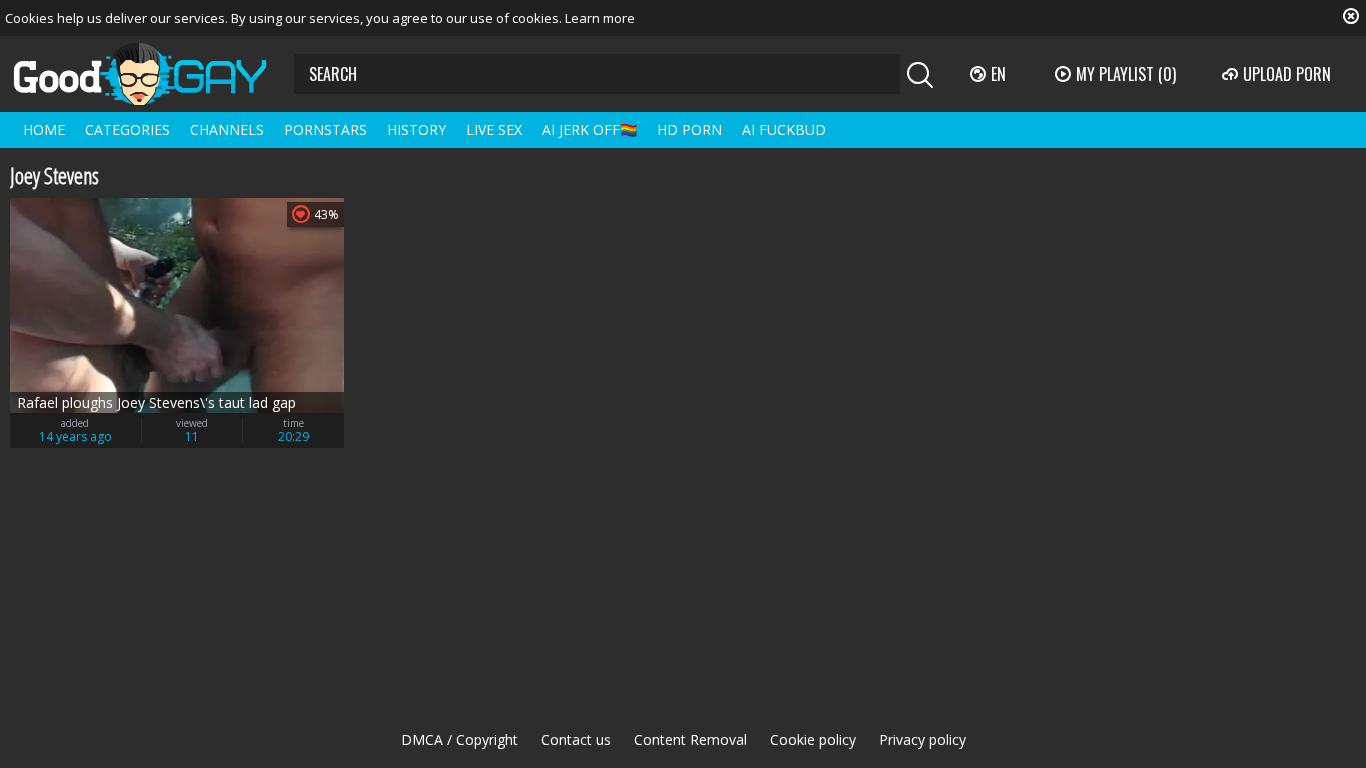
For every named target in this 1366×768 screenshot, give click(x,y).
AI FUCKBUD (784, 129)
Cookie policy (813, 739)
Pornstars (325, 129)
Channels (227, 129)
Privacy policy (922, 739)
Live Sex (494, 129)
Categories (127, 129)
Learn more (600, 18)
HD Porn (689, 129)
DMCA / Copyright (459, 739)
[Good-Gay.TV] (152, 74)
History (416, 129)
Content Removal (690, 739)
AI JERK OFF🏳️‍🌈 (589, 129)
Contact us (576, 739)
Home (44, 129)
